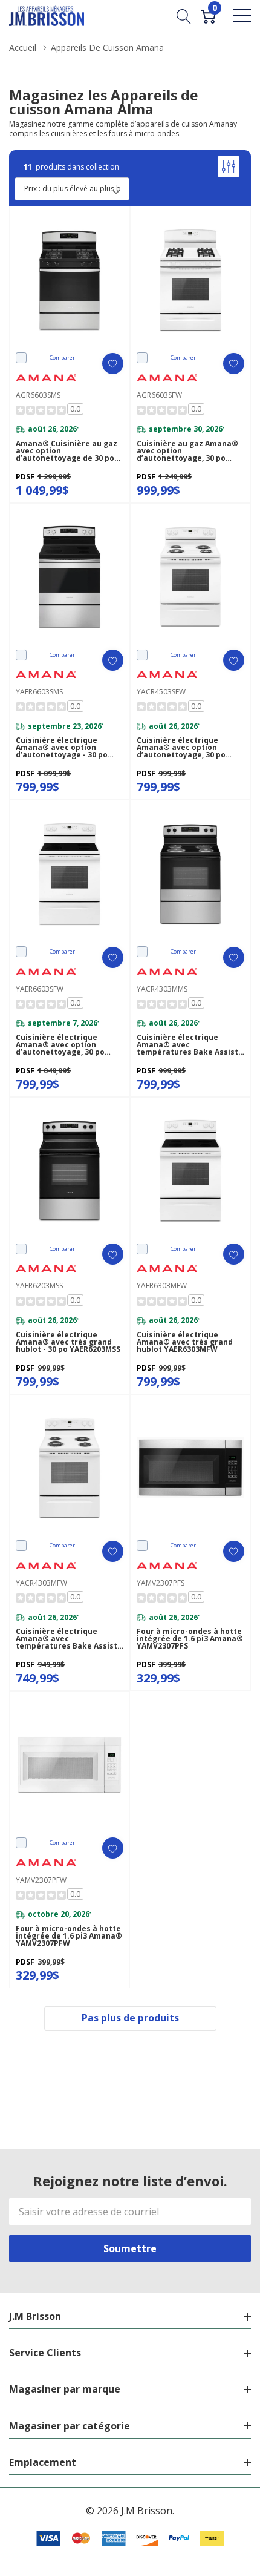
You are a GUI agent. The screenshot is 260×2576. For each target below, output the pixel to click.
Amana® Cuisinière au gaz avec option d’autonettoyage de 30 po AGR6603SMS (67, 451)
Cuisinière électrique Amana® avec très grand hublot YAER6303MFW (185, 1342)
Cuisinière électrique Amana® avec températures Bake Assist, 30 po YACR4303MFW (67, 1639)
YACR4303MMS (162, 989)
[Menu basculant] (242, 16)
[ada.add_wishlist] (113, 364)
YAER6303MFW (162, 1286)
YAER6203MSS (39, 1286)
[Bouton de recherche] (184, 15)
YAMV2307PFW (41, 1880)
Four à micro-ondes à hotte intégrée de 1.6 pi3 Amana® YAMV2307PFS (190, 1639)
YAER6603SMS (39, 692)
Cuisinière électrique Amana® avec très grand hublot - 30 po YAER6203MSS (68, 1342)
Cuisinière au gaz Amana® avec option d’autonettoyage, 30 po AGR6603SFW (187, 451)
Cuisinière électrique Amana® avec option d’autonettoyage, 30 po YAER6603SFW (60, 1045)
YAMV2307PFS (161, 1583)
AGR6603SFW (159, 395)
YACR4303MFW (41, 1583)
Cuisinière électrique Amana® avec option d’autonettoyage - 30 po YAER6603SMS (62, 748)
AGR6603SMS (38, 395)
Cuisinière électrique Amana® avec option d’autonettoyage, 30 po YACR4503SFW (181, 748)
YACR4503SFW (161, 692)
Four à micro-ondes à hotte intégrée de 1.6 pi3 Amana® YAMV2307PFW (69, 1936)
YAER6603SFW (40, 989)
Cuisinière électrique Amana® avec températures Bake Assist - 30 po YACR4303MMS (190, 1045)
